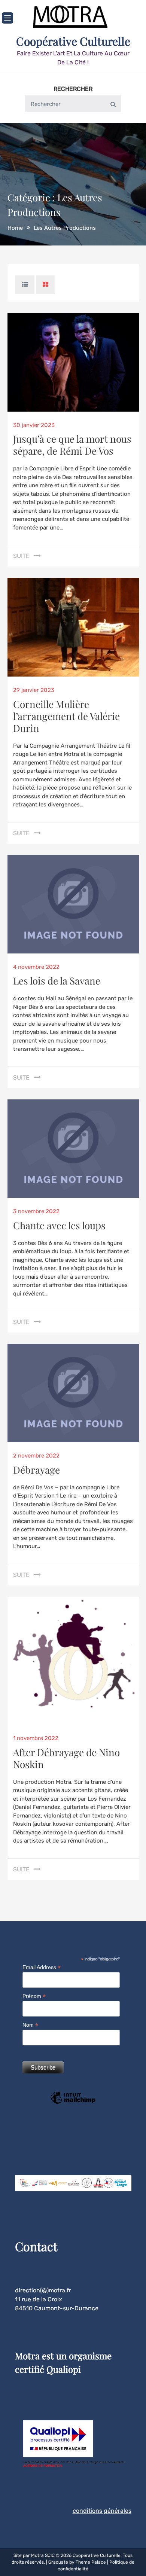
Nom (30, 2025)
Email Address (42, 1967)
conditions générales (102, 2511)
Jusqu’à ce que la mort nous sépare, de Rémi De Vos (72, 445)
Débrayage (36, 1470)
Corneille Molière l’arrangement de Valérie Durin (66, 716)
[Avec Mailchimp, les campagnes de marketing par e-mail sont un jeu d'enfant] (73, 2103)
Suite (21, 556)
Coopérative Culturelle (73, 41)
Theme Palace (91, 2562)
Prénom (34, 1996)
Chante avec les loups (59, 1225)
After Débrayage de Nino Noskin (66, 1758)
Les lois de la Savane (57, 981)
